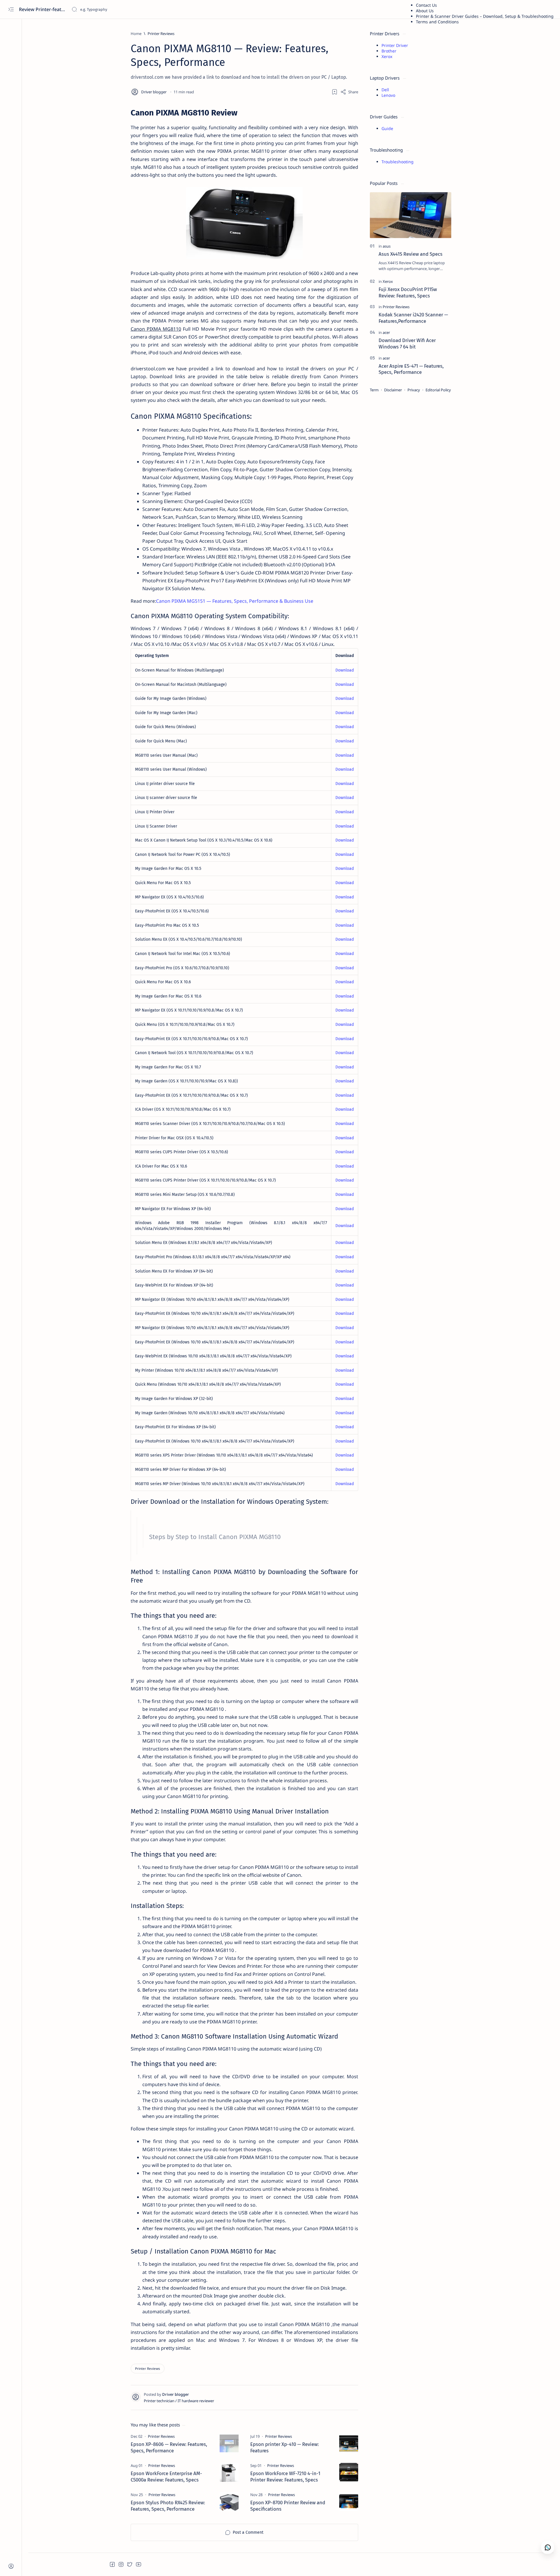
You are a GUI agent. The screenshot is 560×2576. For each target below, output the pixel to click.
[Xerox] (388, 281)
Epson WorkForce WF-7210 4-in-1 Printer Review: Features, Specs (285, 2477)
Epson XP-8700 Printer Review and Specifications (288, 2506)
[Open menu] (11, 9)
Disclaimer (393, 390)
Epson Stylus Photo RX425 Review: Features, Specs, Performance (168, 2506)
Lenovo (388, 95)
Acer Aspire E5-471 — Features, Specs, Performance (411, 369)
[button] (112, 2564)
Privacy (414, 390)
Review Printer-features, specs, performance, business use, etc (43, 9)
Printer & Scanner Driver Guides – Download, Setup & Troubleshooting (485, 16)
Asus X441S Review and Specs (411, 254)
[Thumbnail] (229, 2443)
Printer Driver (395, 45)
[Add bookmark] (335, 92)
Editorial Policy (438, 390)
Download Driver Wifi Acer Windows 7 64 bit (407, 344)
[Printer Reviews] (148, 2369)
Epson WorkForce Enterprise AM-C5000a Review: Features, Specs (166, 2477)
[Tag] (161, 2436)
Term (374, 390)
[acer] (386, 332)
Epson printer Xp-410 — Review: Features (285, 2447)
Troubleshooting (398, 162)
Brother (389, 51)
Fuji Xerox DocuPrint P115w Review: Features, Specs (408, 292)
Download (345, 670)
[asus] (387, 246)
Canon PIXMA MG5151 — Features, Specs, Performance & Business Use (235, 601)
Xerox (387, 56)
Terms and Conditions (437, 22)
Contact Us (426, 5)
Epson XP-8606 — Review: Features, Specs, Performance (169, 2447)
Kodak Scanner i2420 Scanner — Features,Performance (413, 318)
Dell (385, 90)
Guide (387, 128)
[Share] (349, 92)
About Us (425, 11)
